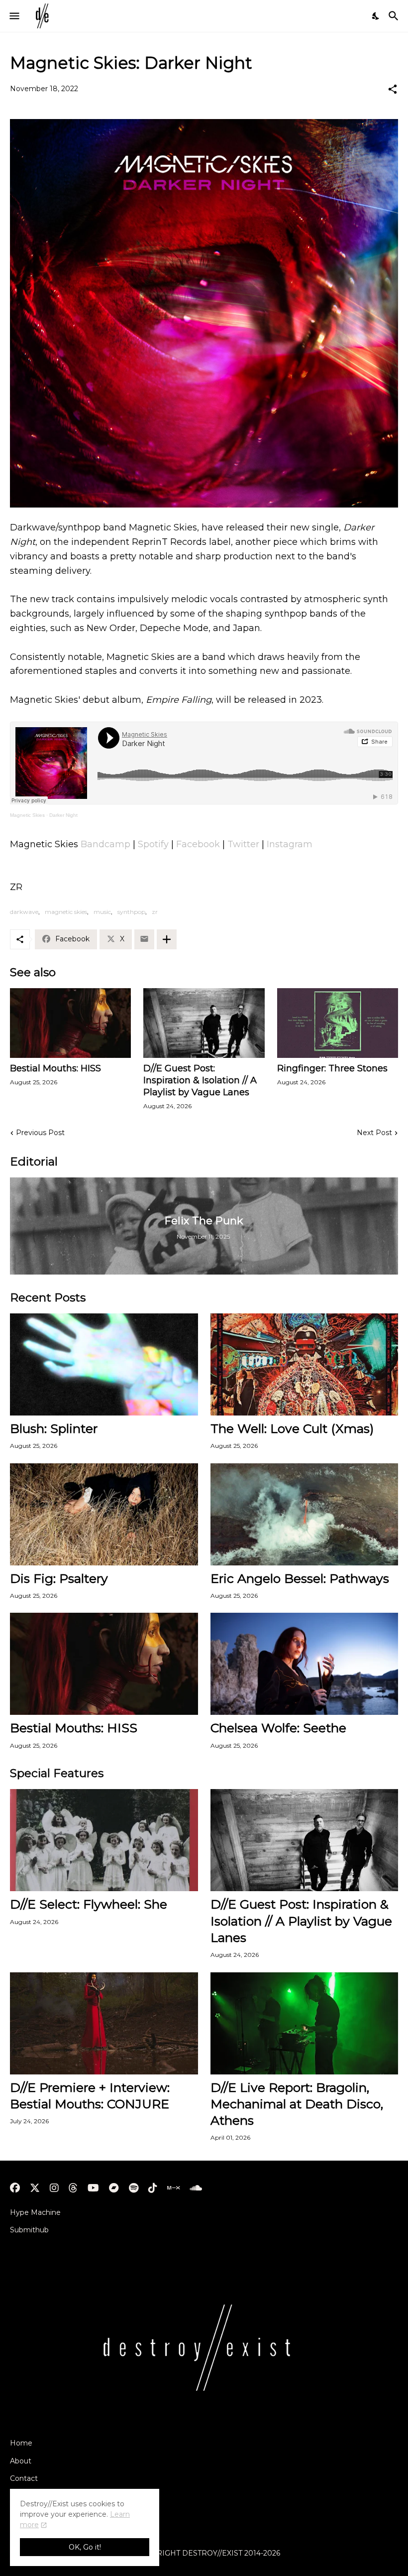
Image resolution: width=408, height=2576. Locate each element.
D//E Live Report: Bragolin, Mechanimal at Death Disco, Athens (297, 2104)
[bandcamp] (114, 2188)
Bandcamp (105, 844)
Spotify (153, 844)
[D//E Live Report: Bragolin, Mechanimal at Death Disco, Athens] (305, 2023)
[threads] (73, 2188)
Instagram (290, 844)
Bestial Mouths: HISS (55, 1068)
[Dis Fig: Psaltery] (104, 1514)
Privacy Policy (34, 2496)
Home (21, 2443)
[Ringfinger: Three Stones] (338, 1023)
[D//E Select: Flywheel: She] (104, 1840)
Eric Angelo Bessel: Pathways (300, 1578)
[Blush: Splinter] (104, 1364)
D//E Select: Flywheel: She (89, 1904)
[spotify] (134, 2188)
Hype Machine (35, 2212)
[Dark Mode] (376, 16)
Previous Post (40, 1133)
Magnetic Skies (27, 815)
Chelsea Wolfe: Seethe (278, 1728)
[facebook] (15, 2188)
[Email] (144, 939)
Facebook (198, 844)
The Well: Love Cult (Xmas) (292, 1428)
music (102, 912)
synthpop (131, 912)
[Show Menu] (14, 16)
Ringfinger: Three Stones (332, 1068)
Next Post (374, 1133)
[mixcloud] (173, 2188)
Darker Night (63, 815)
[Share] (393, 89)
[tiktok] (153, 2188)
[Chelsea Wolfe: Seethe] (305, 1664)
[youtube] (93, 2188)
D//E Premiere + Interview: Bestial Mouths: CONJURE (90, 2096)
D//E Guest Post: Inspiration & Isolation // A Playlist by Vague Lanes (200, 1080)
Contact (24, 2478)
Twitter (243, 844)
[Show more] (167, 939)
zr (155, 912)
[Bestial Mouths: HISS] (70, 1023)
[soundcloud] (196, 2188)
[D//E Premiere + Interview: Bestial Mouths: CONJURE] (104, 2023)
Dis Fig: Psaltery (59, 1578)
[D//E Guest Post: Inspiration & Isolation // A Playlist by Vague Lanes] (204, 1023)
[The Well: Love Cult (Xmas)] (305, 1364)
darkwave (24, 912)
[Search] (395, 16)
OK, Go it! (85, 2547)
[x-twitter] (35, 2188)
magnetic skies (66, 912)
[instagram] (54, 2188)
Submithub (29, 2230)
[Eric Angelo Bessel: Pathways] (305, 1514)
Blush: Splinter (54, 1428)
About (21, 2461)
